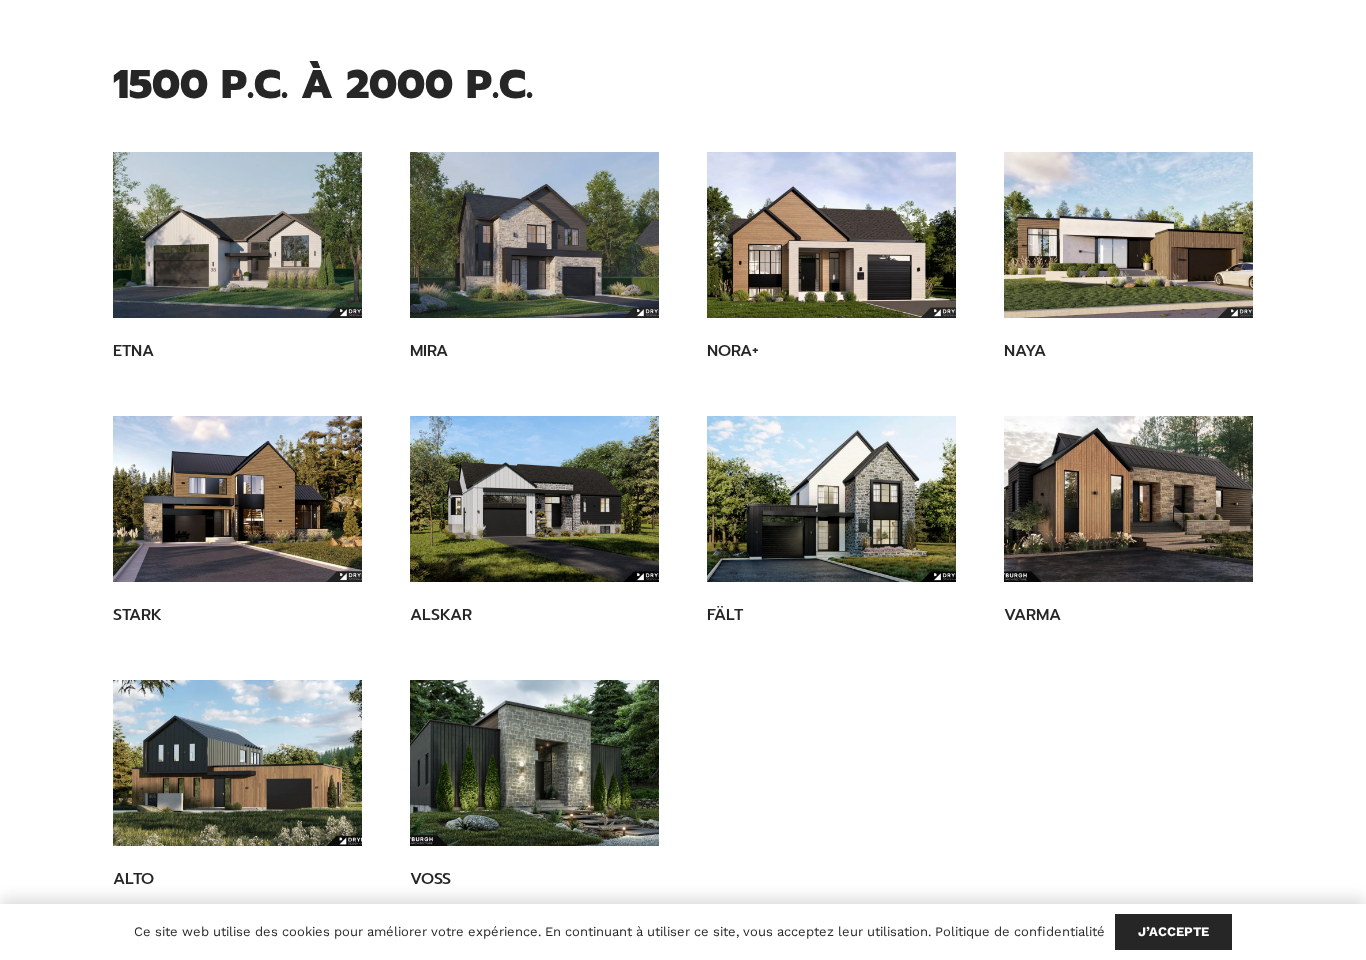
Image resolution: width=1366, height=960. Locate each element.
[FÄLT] (831, 499)
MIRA (429, 351)
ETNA (133, 351)
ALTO (133, 879)
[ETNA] (237, 235)
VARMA (1032, 615)
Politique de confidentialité (1020, 931)
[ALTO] (237, 763)
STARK (137, 615)
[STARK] (237, 499)
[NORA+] (831, 235)
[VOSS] (534, 763)
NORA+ (733, 351)
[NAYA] (1128, 235)
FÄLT (725, 615)
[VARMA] (1128, 499)
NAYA (1025, 351)
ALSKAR (441, 615)
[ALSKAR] (534, 499)
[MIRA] (534, 235)
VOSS (430, 879)
